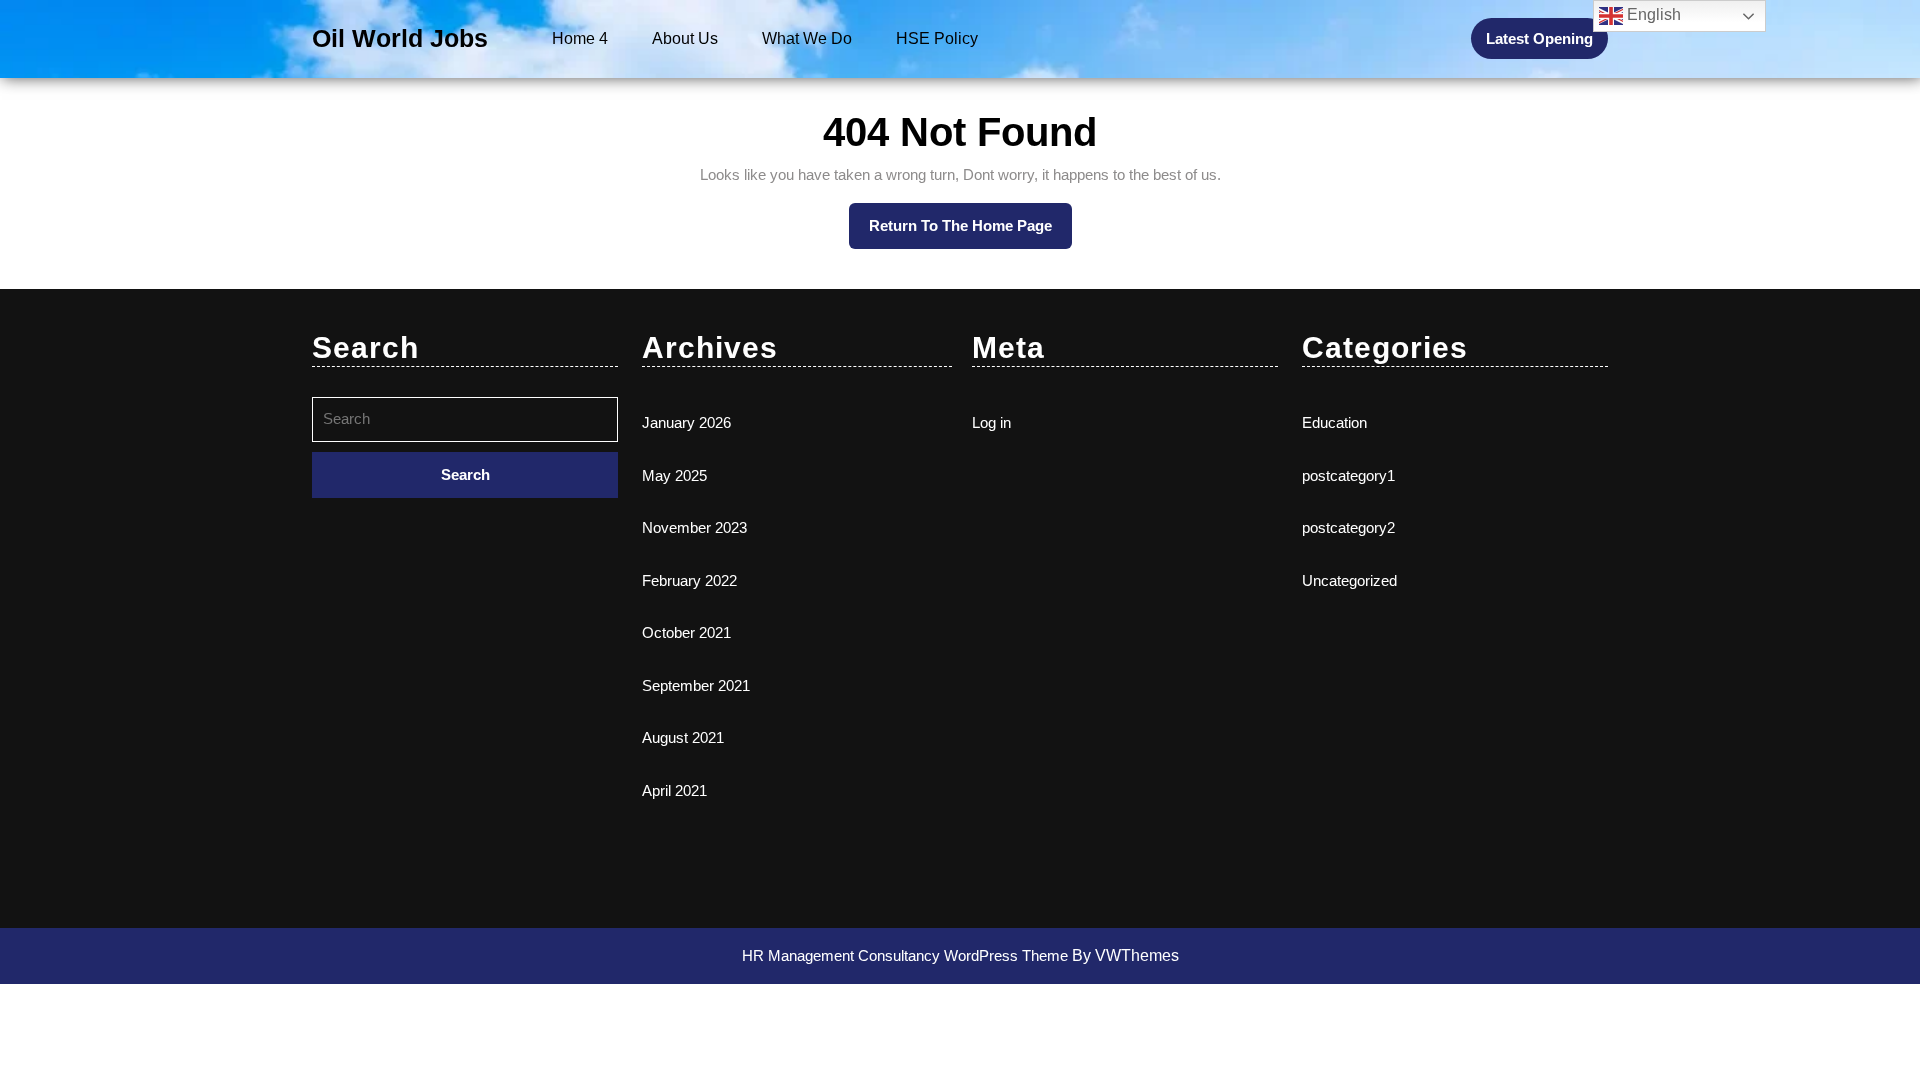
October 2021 (686, 632)
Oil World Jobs (400, 38)
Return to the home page (970, 218)
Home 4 (580, 38)
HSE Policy (937, 38)
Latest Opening (1539, 38)
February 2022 (689, 580)
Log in (991, 422)
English (1652, 14)
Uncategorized (1349, 580)
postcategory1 (1348, 475)
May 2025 (674, 475)
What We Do (807, 38)
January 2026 (686, 422)
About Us (685, 38)
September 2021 (696, 685)
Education (1334, 422)
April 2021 (674, 790)
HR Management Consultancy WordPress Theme (907, 955)
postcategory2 (1348, 527)
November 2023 (694, 527)
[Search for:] (465, 424)
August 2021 (683, 737)
